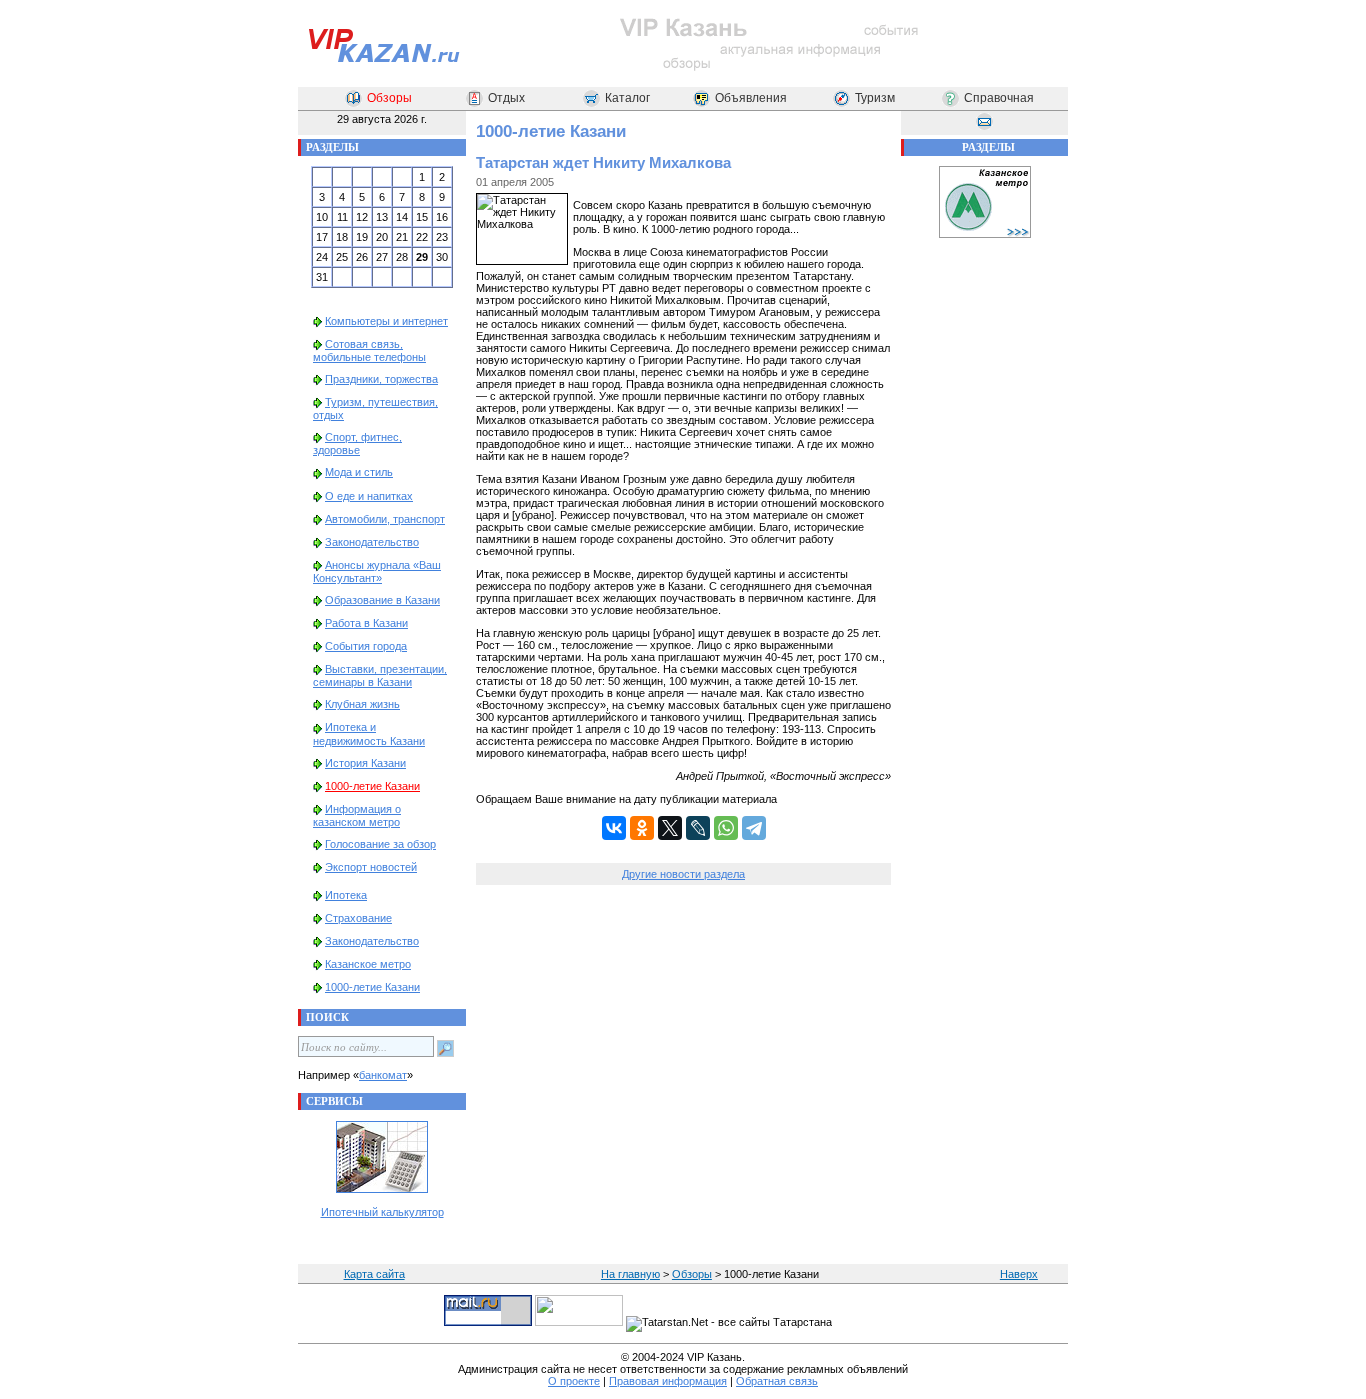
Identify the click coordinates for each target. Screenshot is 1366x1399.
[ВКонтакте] (614, 828)
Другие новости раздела (683, 874)
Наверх (1019, 1274)
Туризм (875, 98)
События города (366, 646)
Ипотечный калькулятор (382, 1212)
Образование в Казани (382, 600)
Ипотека (346, 895)
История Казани (365, 763)
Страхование (358, 918)
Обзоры (389, 98)
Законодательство (372, 542)
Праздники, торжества (381, 379)
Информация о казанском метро (357, 815)
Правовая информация (668, 1381)
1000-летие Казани (372, 786)
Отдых (506, 98)
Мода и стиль (359, 472)
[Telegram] (754, 828)
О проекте (574, 1381)
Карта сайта (374, 1274)
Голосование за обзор (380, 844)
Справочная (999, 98)
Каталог (627, 98)
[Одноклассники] (642, 828)
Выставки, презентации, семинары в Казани (380, 675)
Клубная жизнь (362, 704)
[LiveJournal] (698, 828)
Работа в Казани (366, 623)
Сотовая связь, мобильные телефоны (369, 350)
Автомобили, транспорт (385, 519)
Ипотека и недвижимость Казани (369, 733)
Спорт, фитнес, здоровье (357, 443)
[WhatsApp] (726, 828)
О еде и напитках (369, 496)
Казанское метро (368, 964)
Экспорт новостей (371, 867)
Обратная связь (777, 1381)
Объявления (751, 98)
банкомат (383, 1075)
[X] (670, 828)
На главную (630, 1274)
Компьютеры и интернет (386, 321)
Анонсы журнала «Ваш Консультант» (377, 571)
